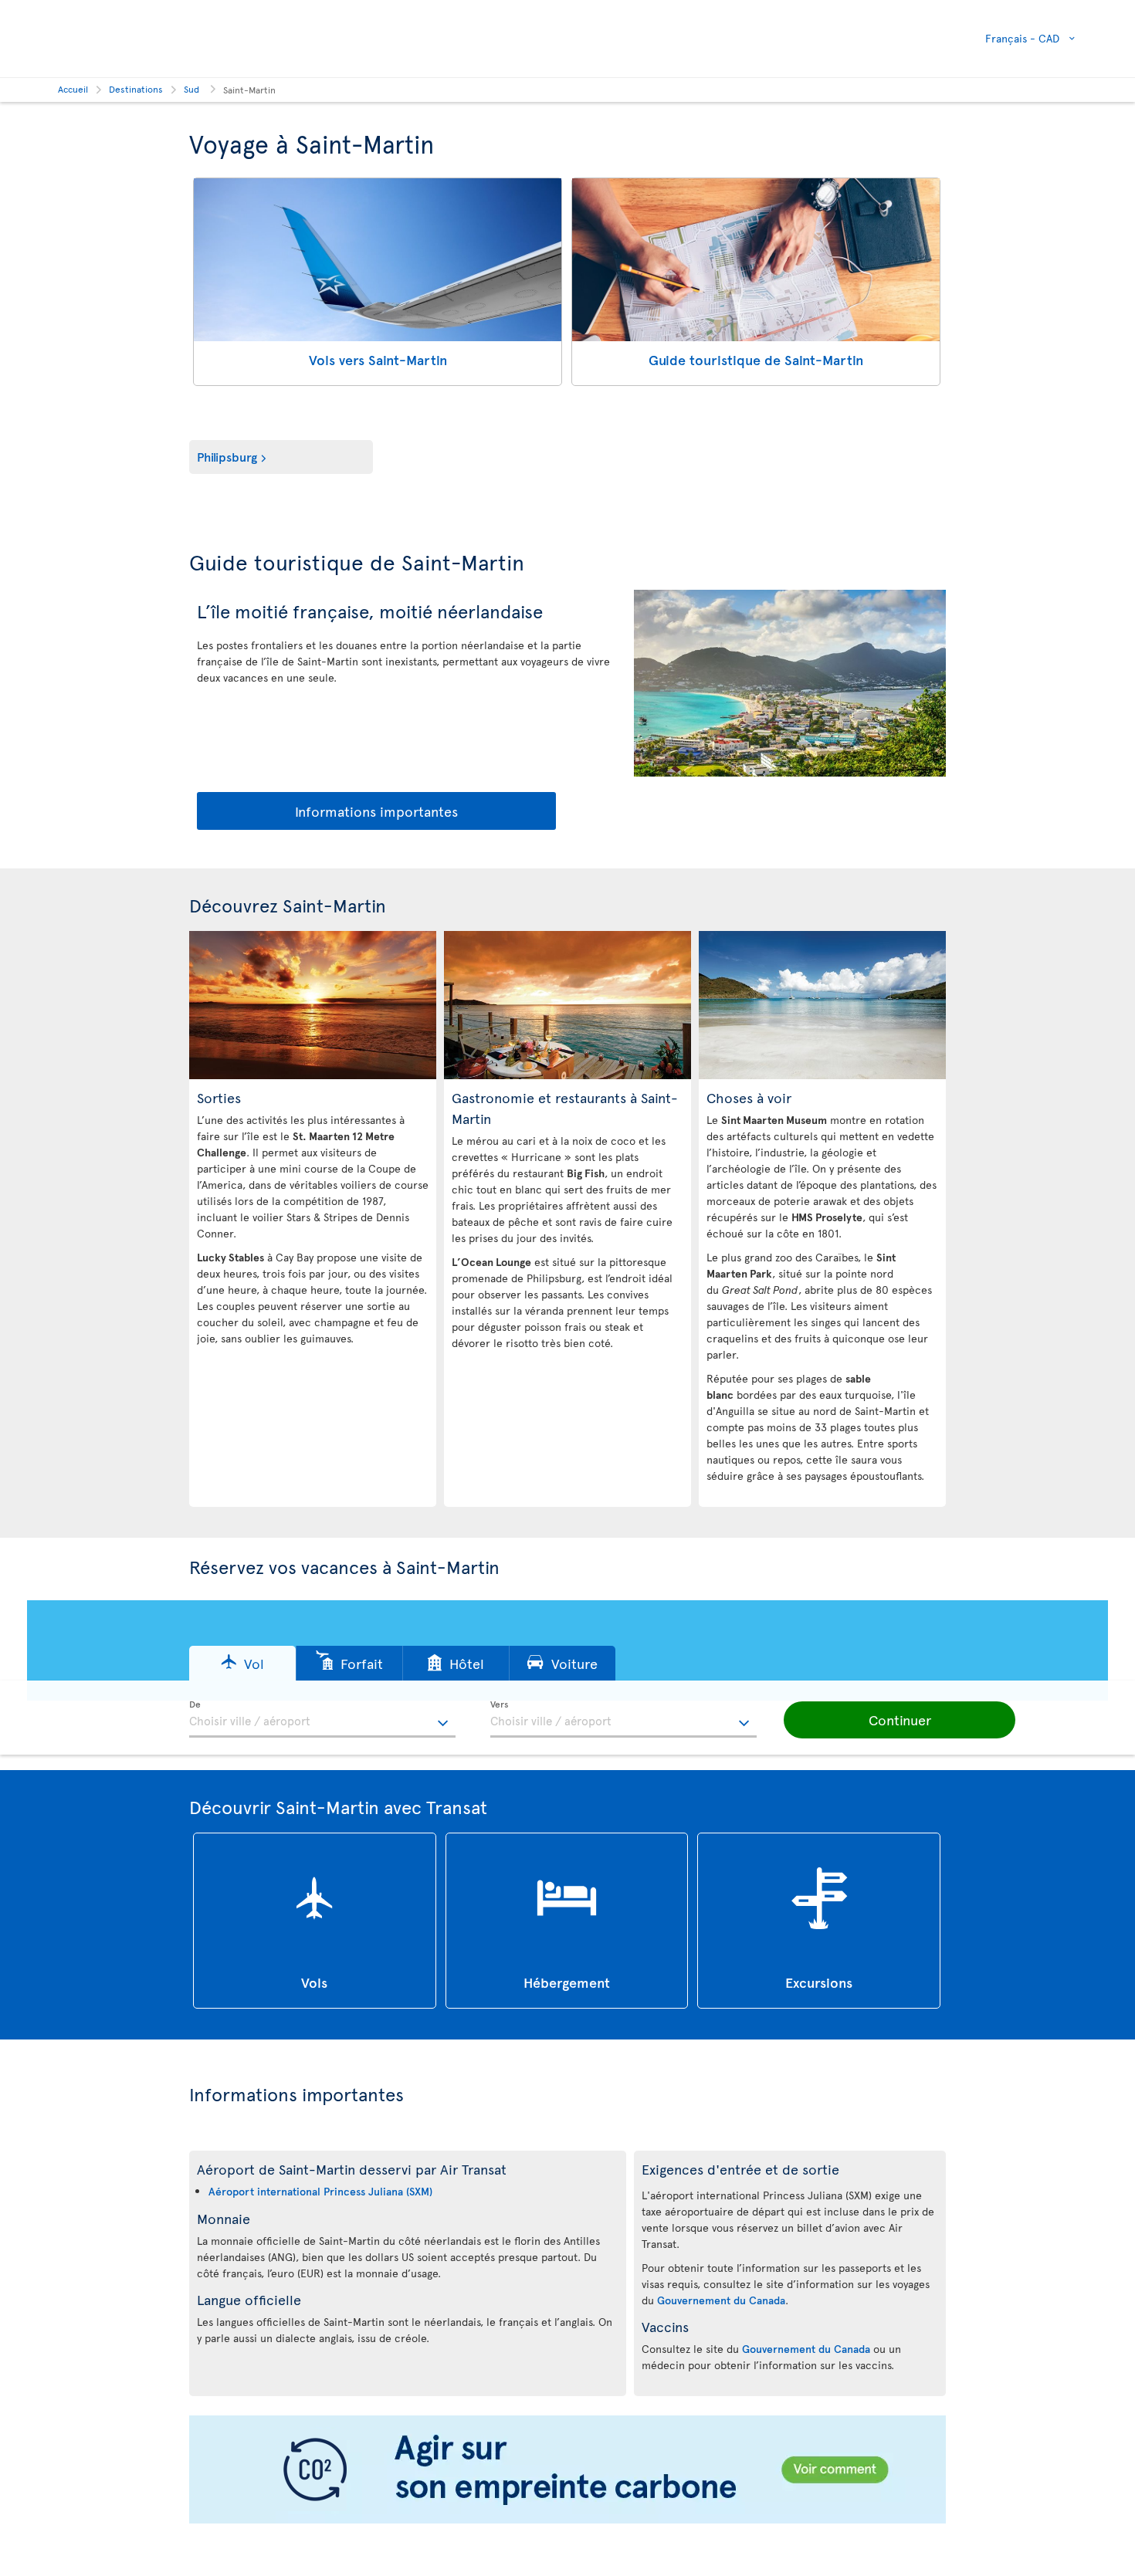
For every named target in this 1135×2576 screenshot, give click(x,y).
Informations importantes (376, 811)
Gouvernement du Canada (721, 2300)
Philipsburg (227, 456)
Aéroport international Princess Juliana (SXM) (320, 2191)
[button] (242, 1663)
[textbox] (322, 1719)
